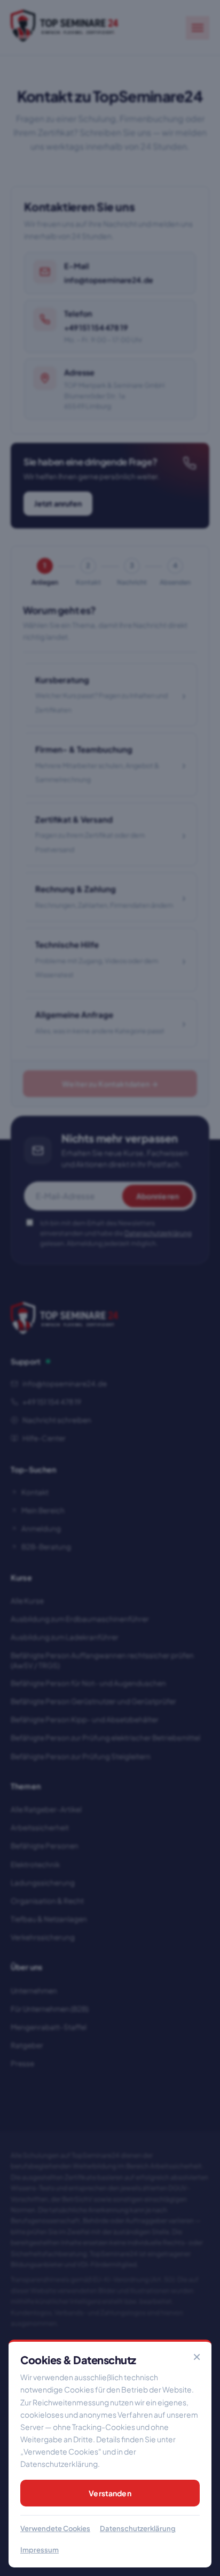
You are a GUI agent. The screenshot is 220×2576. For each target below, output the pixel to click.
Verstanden (110, 2493)
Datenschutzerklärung (138, 2528)
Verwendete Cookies (55, 2528)
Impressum (40, 2550)
